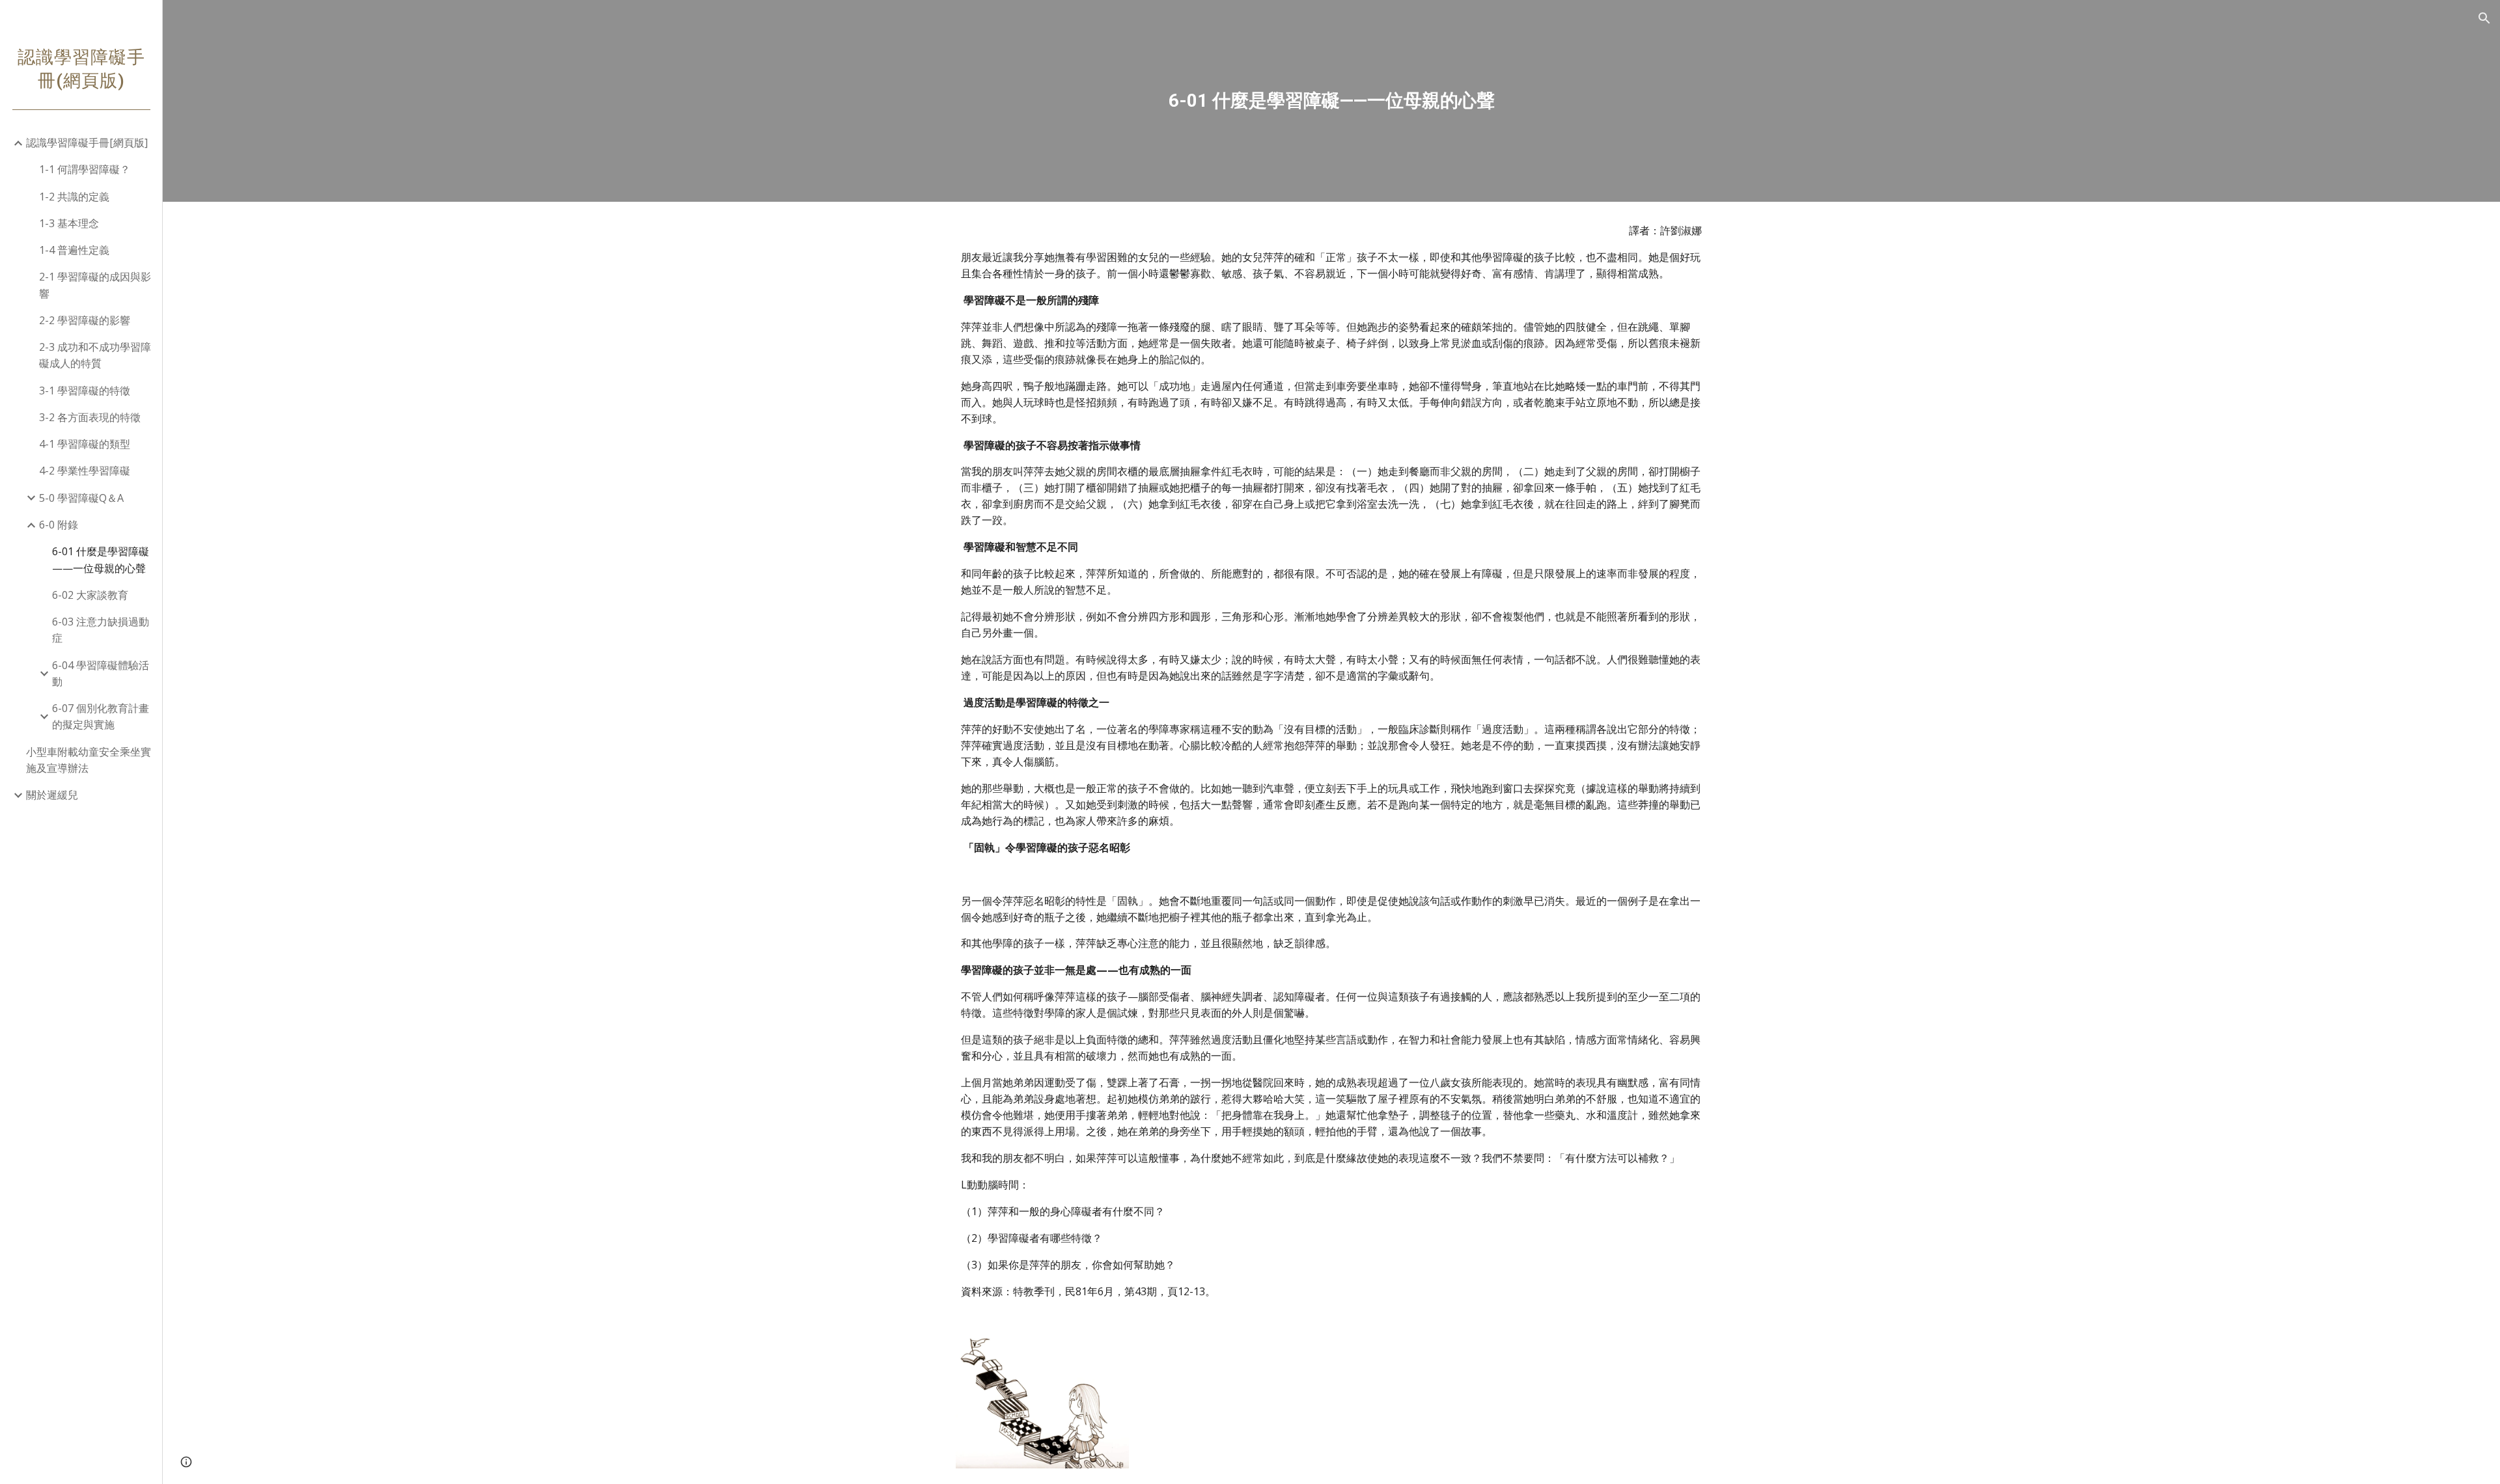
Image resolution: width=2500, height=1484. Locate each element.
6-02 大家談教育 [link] (90, 595)
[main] (1331, 101)
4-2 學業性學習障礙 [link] (85, 471)
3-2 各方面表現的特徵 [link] (90, 417)
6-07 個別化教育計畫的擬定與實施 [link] (101, 716)
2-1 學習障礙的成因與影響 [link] (95, 285)
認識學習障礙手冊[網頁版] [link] (87, 143)
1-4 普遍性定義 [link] (74, 250)
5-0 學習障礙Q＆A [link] (81, 498)
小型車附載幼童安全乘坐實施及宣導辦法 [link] (89, 760)
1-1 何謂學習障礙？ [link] (85, 169)
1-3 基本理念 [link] (69, 223)
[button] (2484, 18)
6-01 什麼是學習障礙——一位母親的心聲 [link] (101, 559)
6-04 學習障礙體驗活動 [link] (101, 673)
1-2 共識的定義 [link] (74, 197)
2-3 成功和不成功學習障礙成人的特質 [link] (95, 355)
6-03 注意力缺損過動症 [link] (101, 630)
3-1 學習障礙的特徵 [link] (85, 391)
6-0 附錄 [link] (59, 525)
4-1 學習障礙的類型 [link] (85, 444)
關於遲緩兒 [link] (52, 795)
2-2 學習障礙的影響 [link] (85, 320)
